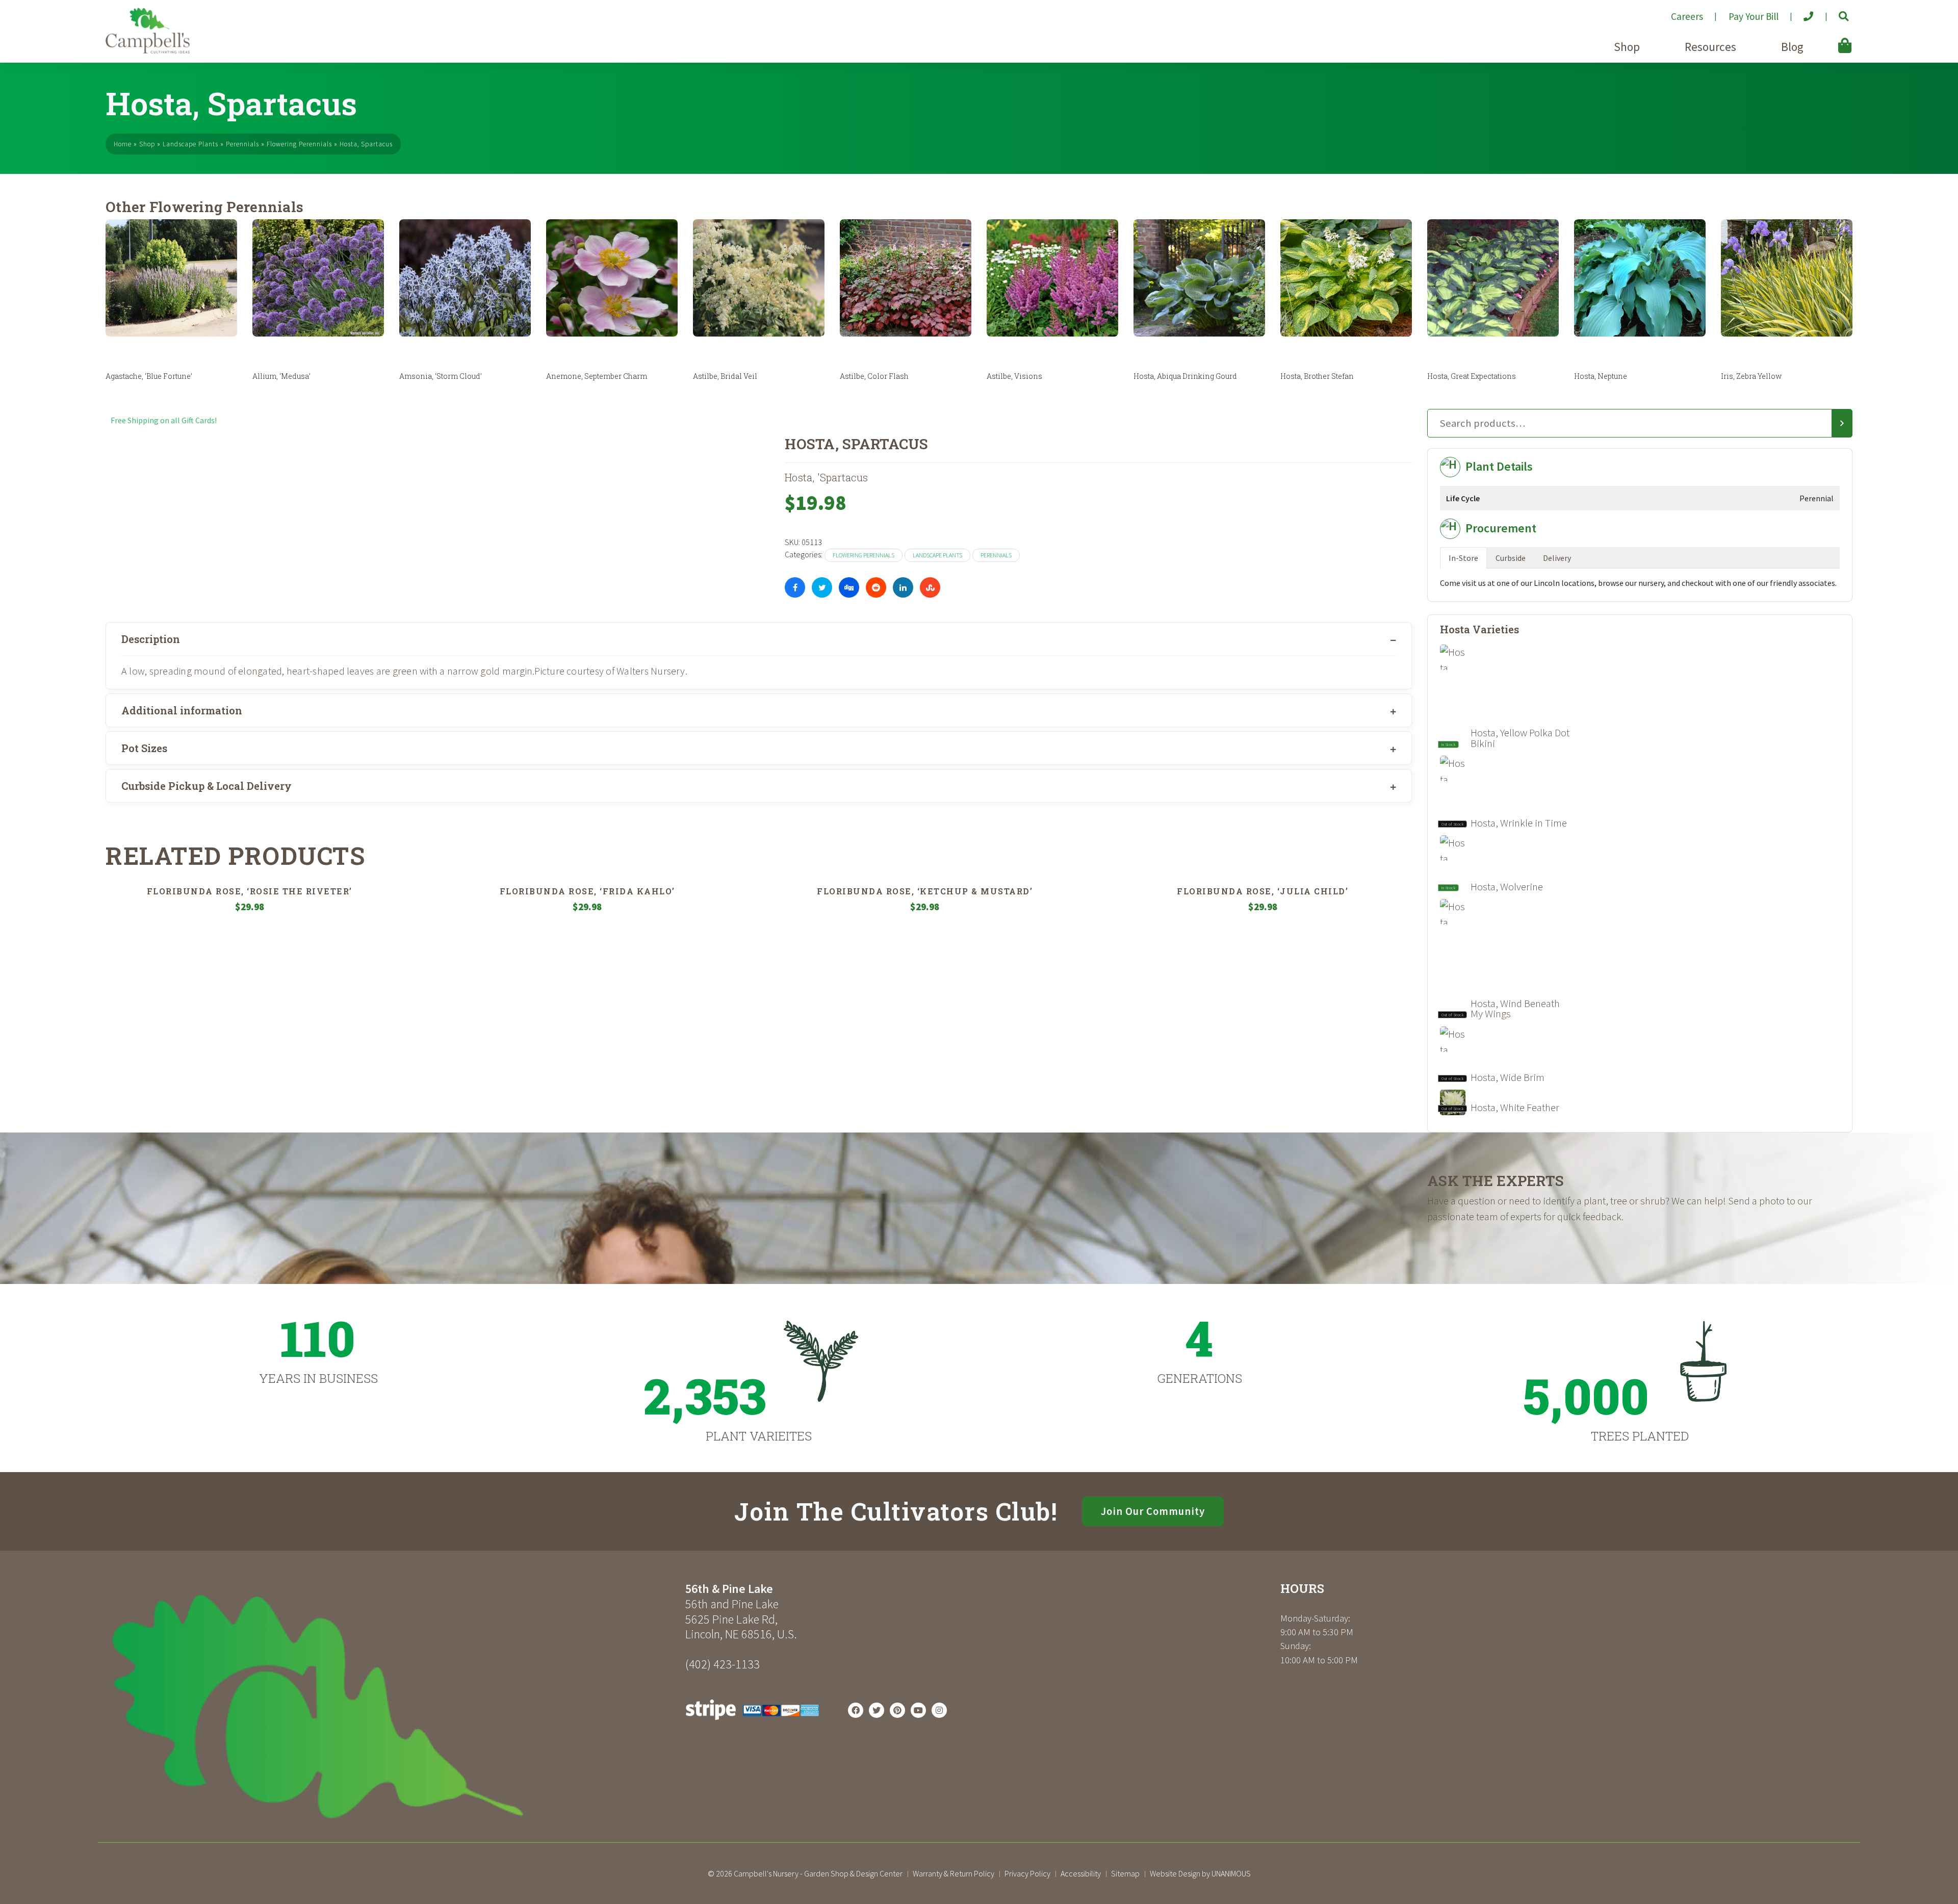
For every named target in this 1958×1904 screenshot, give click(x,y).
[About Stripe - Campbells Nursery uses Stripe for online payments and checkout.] (752, 1722)
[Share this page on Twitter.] (822, 587)
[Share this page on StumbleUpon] (930, 587)
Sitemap (1125, 1873)
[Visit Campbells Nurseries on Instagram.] (939, 1710)
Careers (1687, 16)
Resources (1710, 47)
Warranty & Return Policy (954, 1873)
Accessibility (1081, 1873)
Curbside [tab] (1511, 558)
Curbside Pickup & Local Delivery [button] (207, 786)
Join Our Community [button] (1153, 1511)
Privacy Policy (1027, 1873)
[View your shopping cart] (1830, 38)
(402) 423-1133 (723, 1664)
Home (123, 144)
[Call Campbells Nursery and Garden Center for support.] (1800, 12)
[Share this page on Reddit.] (876, 587)
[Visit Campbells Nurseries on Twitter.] (877, 1710)
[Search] (1842, 423)
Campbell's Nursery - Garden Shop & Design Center (818, 1873)
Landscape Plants (190, 144)
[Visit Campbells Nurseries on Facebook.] (856, 1710)
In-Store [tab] (1463, 558)
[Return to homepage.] (392, 1706)
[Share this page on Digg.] (849, 587)
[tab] (759, 639)
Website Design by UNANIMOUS (1200, 1873)
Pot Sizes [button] (144, 748)
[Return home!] (148, 50)
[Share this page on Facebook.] (795, 587)
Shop (1627, 47)
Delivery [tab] (1557, 558)
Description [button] (151, 639)
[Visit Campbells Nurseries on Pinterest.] (897, 1710)
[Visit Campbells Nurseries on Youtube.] (918, 1710)
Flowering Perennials (299, 144)
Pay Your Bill (1754, 16)
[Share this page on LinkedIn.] (903, 587)
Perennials (242, 144)
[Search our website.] (1835, 12)
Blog (1792, 47)
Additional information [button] (182, 710)
